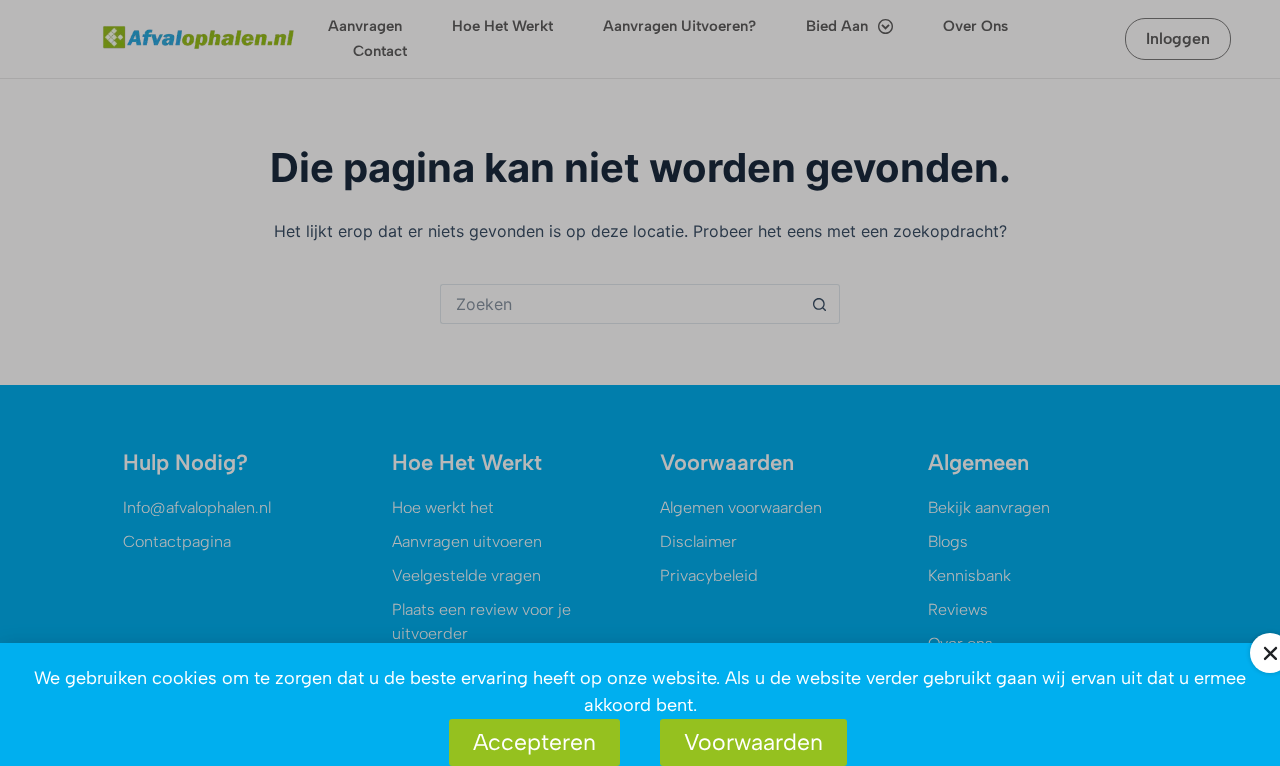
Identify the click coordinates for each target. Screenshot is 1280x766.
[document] (640, 383)
